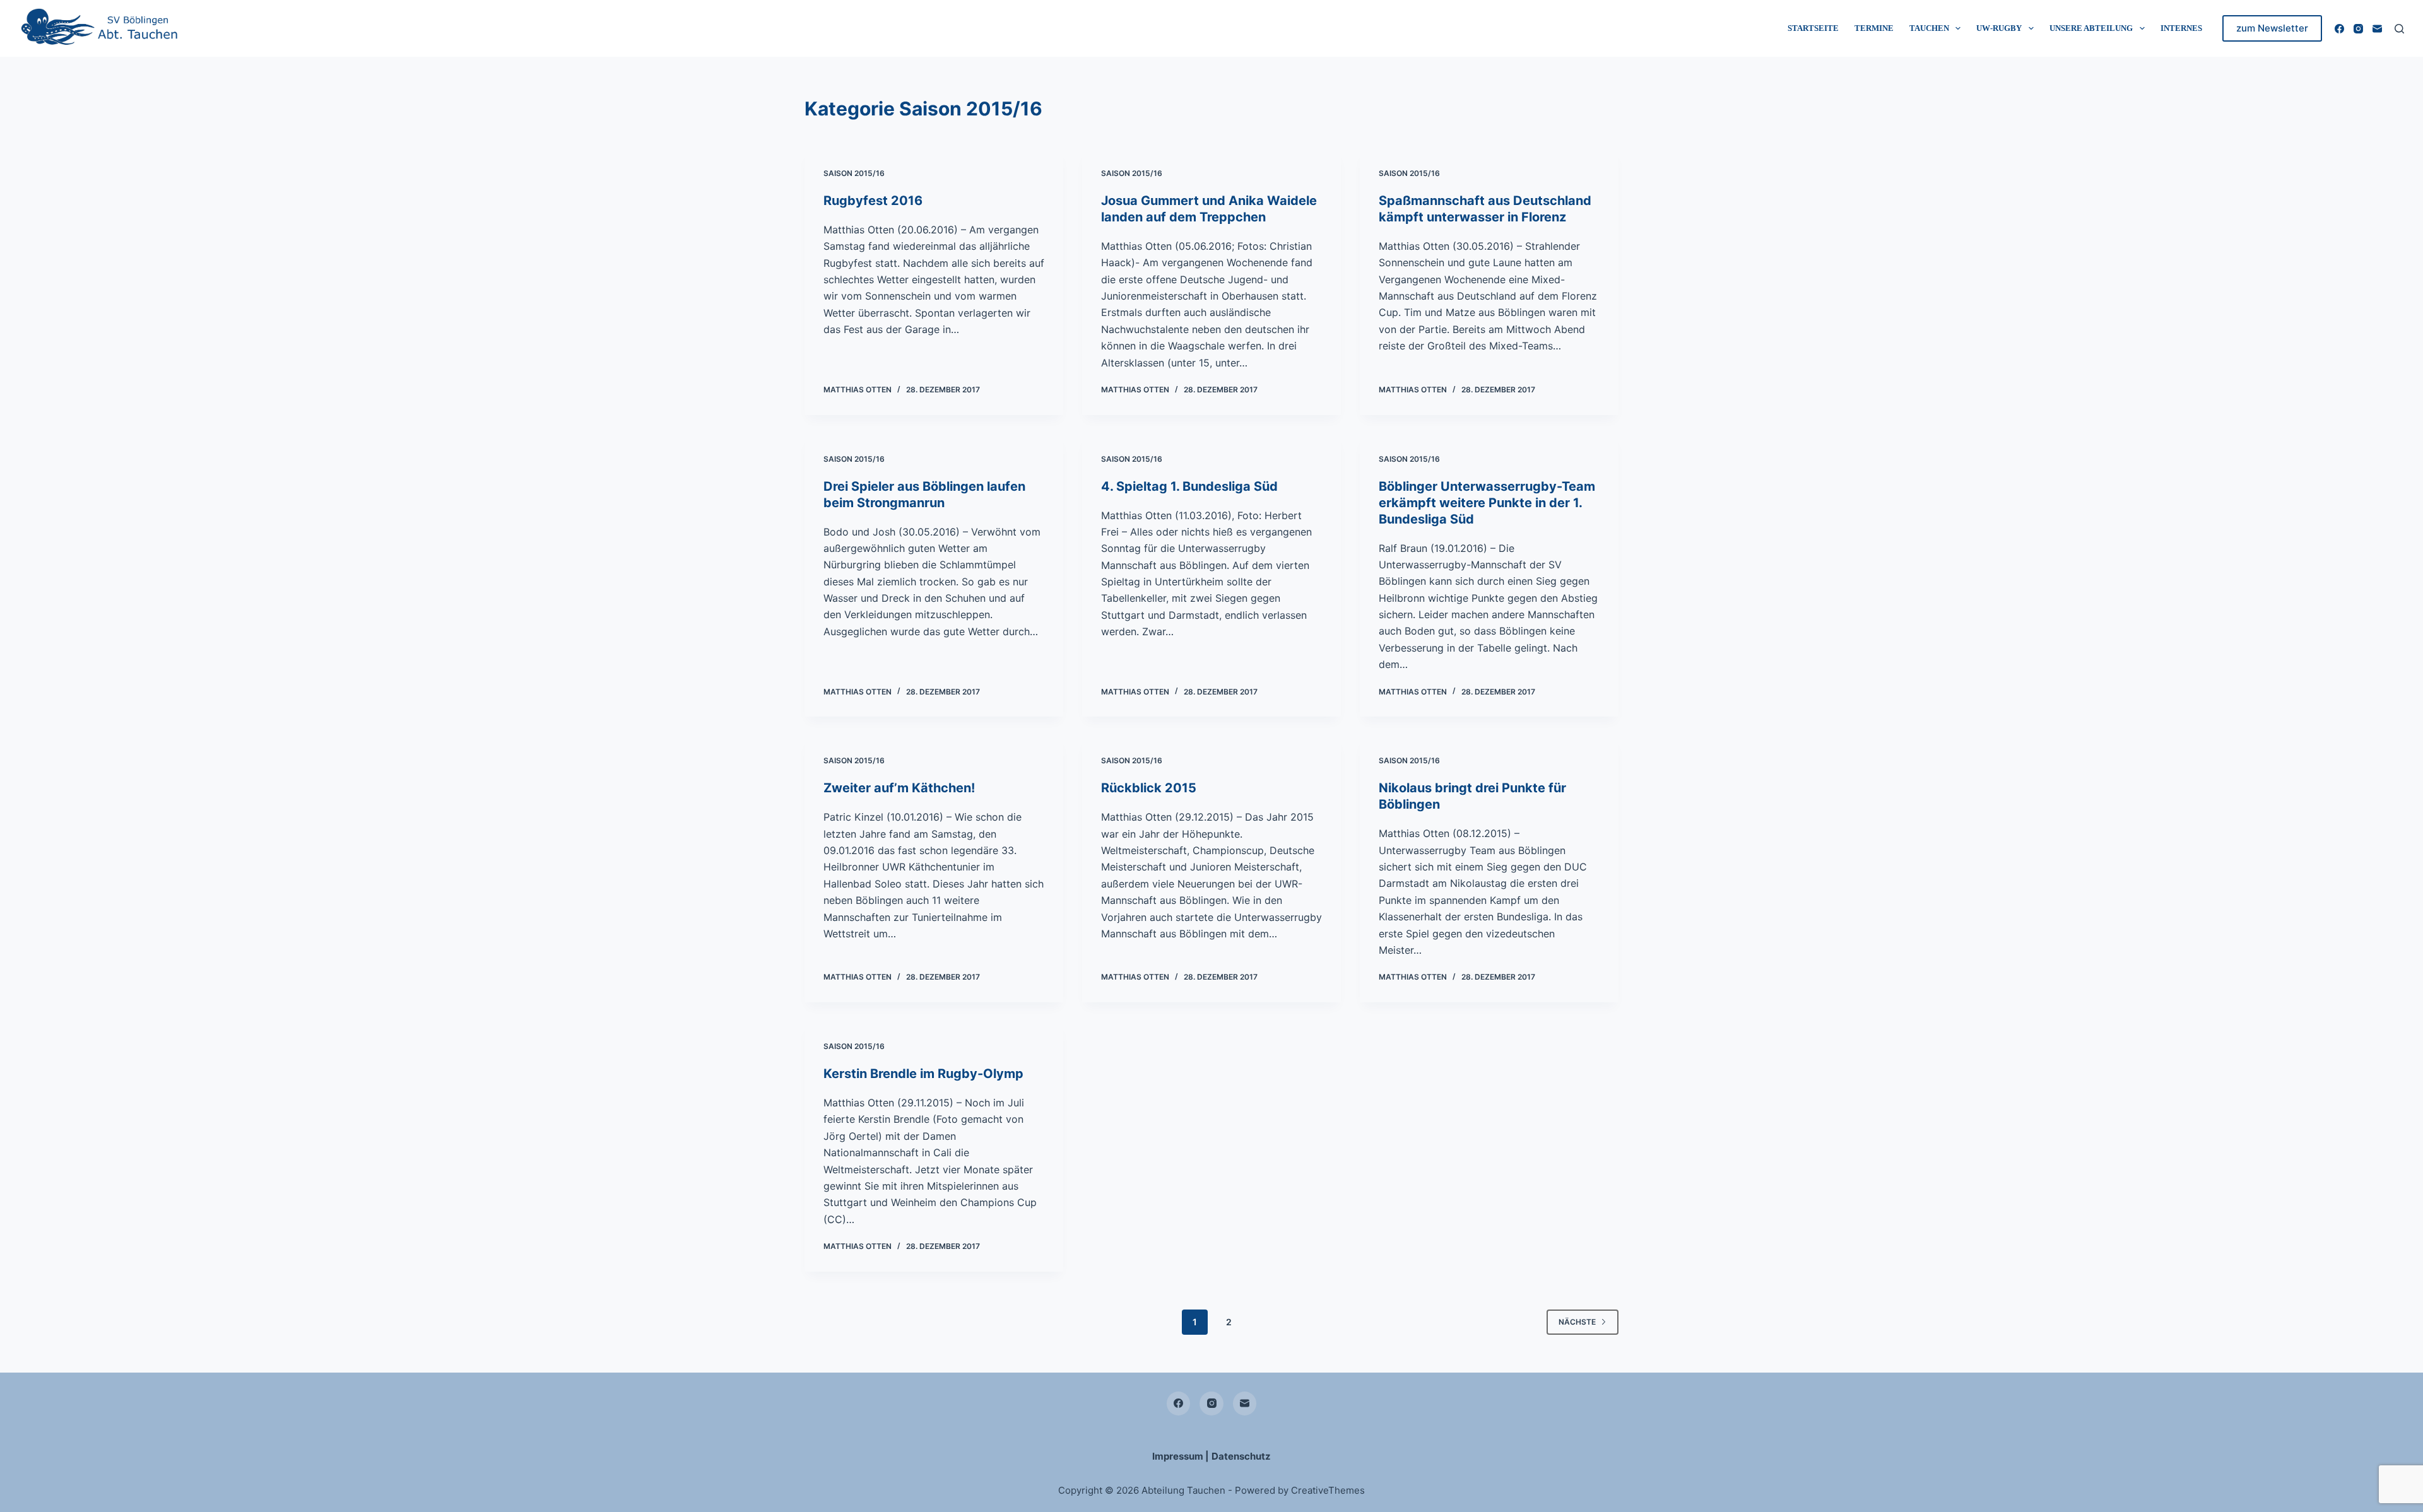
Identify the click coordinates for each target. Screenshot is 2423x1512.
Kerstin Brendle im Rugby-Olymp (923, 1074)
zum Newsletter (2272, 28)
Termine (1874, 28)
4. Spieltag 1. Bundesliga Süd (1189, 486)
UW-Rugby (1999, 28)
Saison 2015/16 (854, 173)
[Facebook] (2339, 29)
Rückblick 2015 (1149, 788)
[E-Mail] (2377, 29)
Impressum (1178, 1456)
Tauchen (1929, 28)
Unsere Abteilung (2091, 28)
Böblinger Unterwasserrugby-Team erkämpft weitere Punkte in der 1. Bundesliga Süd (1487, 503)
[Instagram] (2358, 29)
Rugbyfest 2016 (873, 201)
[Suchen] (2399, 29)
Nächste (1577, 1322)
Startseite (1813, 28)
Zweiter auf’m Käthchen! (899, 788)
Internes (2181, 28)
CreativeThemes (1328, 1490)
